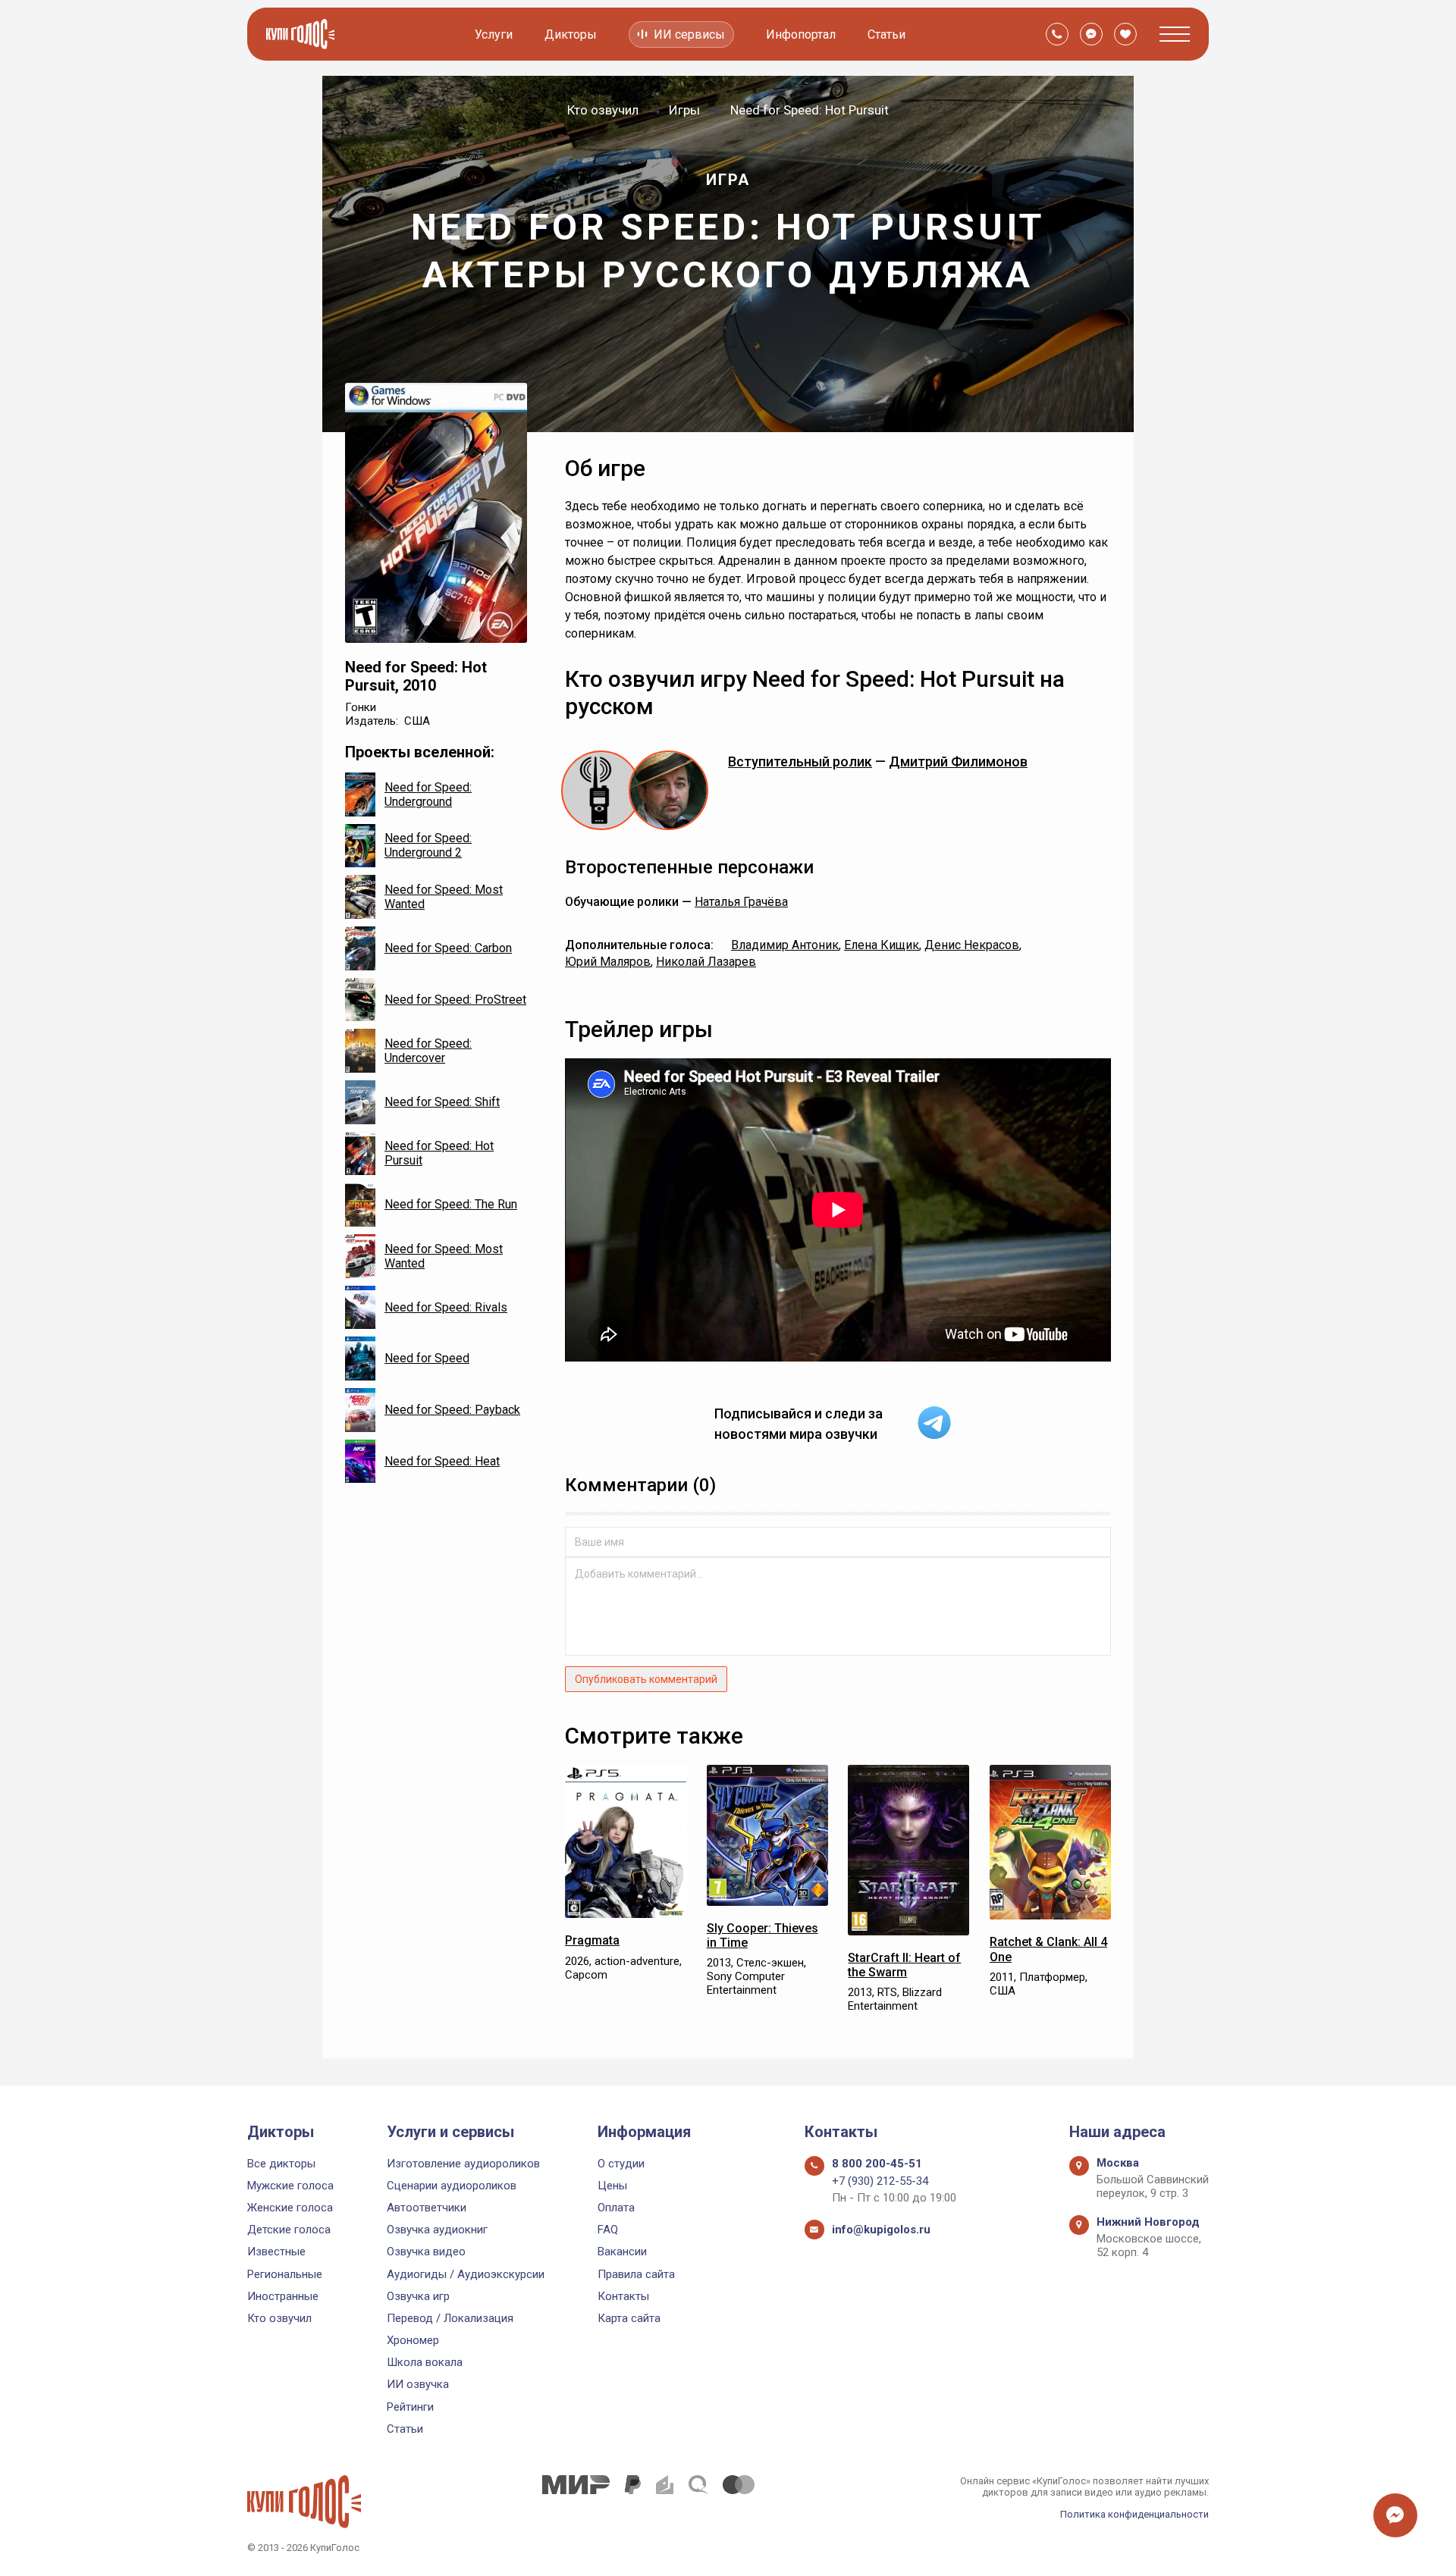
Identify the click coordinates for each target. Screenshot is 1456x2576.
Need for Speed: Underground (428, 794)
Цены (612, 2186)
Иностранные (283, 2296)
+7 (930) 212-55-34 (880, 2181)
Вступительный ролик (800, 762)
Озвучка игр (418, 2296)
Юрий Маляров (608, 962)
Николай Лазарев (706, 962)
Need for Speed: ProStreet (455, 1000)
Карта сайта (629, 2318)
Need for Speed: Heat (442, 1461)
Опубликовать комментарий (646, 1679)
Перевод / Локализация (450, 2318)
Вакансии (622, 2252)
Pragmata (592, 1940)
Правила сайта (636, 2274)
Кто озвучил (279, 2318)
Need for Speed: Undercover (428, 1051)
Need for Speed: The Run (451, 1204)
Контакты (623, 2296)
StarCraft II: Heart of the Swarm (904, 1965)
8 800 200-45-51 (877, 2164)
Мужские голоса (290, 2186)
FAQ (608, 2230)
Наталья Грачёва (741, 902)
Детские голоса (289, 2230)
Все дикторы (281, 2164)
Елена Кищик (882, 945)
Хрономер (413, 2340)
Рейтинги (410, 2407)
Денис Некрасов (972, 945)
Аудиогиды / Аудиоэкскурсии (466, 2274)
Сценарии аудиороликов (452, 2186)
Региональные (285, 2274)
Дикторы (571, 34)
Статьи (886, 34)
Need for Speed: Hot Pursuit (439, 1153)
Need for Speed (427, 1358)
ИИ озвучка (418, 2384)
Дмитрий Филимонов (958, 762)
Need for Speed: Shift (442, 1102)
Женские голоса (290, 2208)
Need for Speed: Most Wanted (444, 897)
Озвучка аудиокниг (437, 2230)
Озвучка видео (426, 2252)
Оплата (616, 2208)
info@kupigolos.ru (881, 2230)
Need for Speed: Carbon (448, 948)
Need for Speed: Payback (452, 1410)
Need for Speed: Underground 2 (428, 845)
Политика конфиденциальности (1134, 2514)
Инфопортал (801, 34)
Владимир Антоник (785, 945)
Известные (276, 2252)
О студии (621, 2164)
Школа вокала (425, 2362)
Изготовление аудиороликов (463, 2164)
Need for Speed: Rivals (446, 1307)
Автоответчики (427, 2208)
